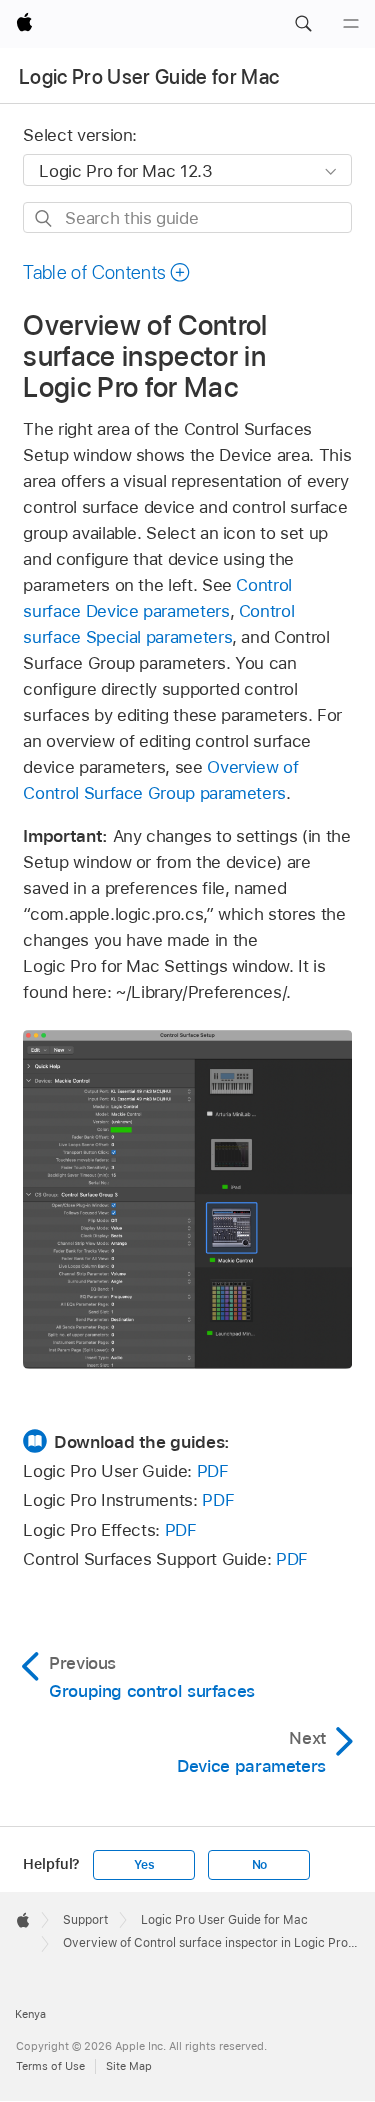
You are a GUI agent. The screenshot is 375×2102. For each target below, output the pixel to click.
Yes (144, 1865)
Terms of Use (50, 2066)
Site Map (129, 2066)
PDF (213, 1471)
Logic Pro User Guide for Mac (149, 77)
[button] (303, 24)
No (260, 1865)
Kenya (30, 2014)
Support (85, 1920)
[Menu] (351, 24)
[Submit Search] (44, 218)
